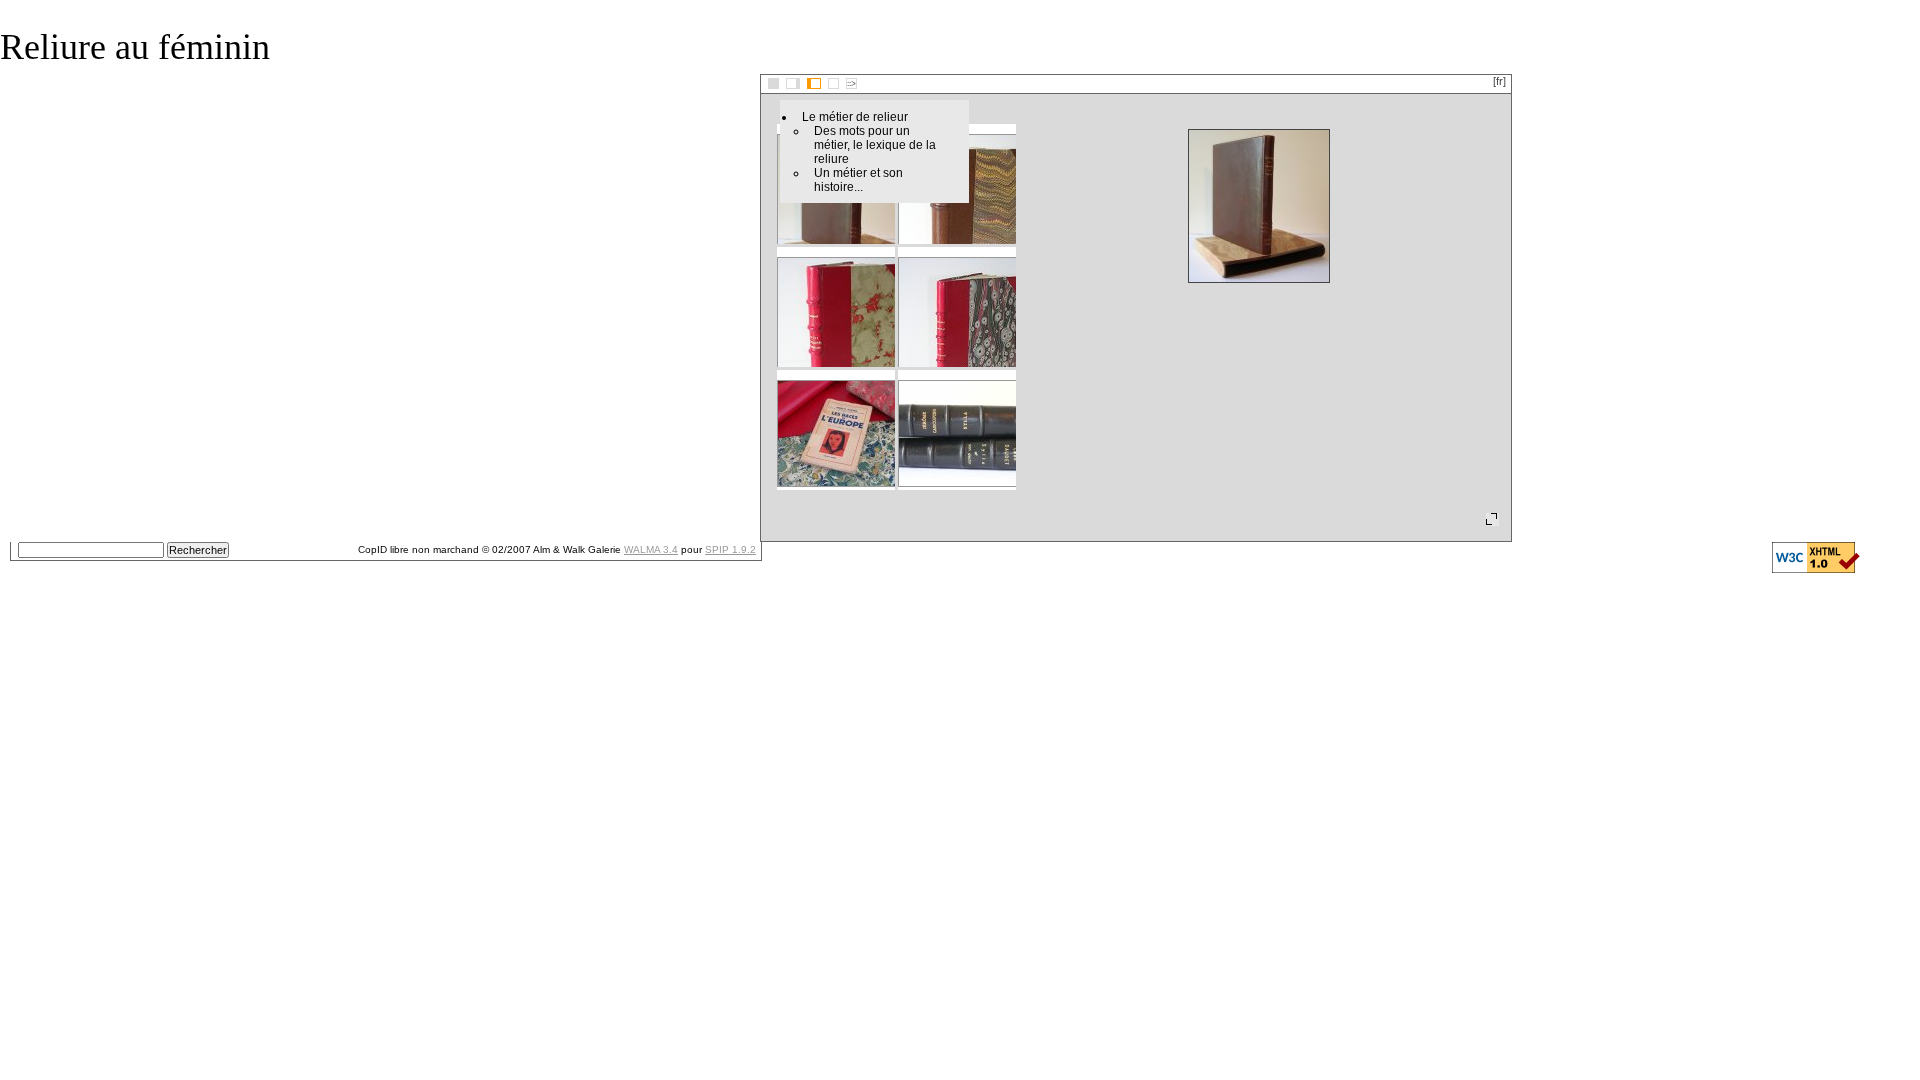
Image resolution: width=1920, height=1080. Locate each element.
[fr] (1499, 81)
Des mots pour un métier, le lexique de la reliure (875, 145)
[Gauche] (793, 83)
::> (851, 83)
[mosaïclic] (773, 83)
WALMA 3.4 (651, 549)
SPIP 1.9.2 (730, 549)
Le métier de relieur (855, 117)
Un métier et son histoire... (858, 180)
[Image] (833, 83)
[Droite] (814, 83)
